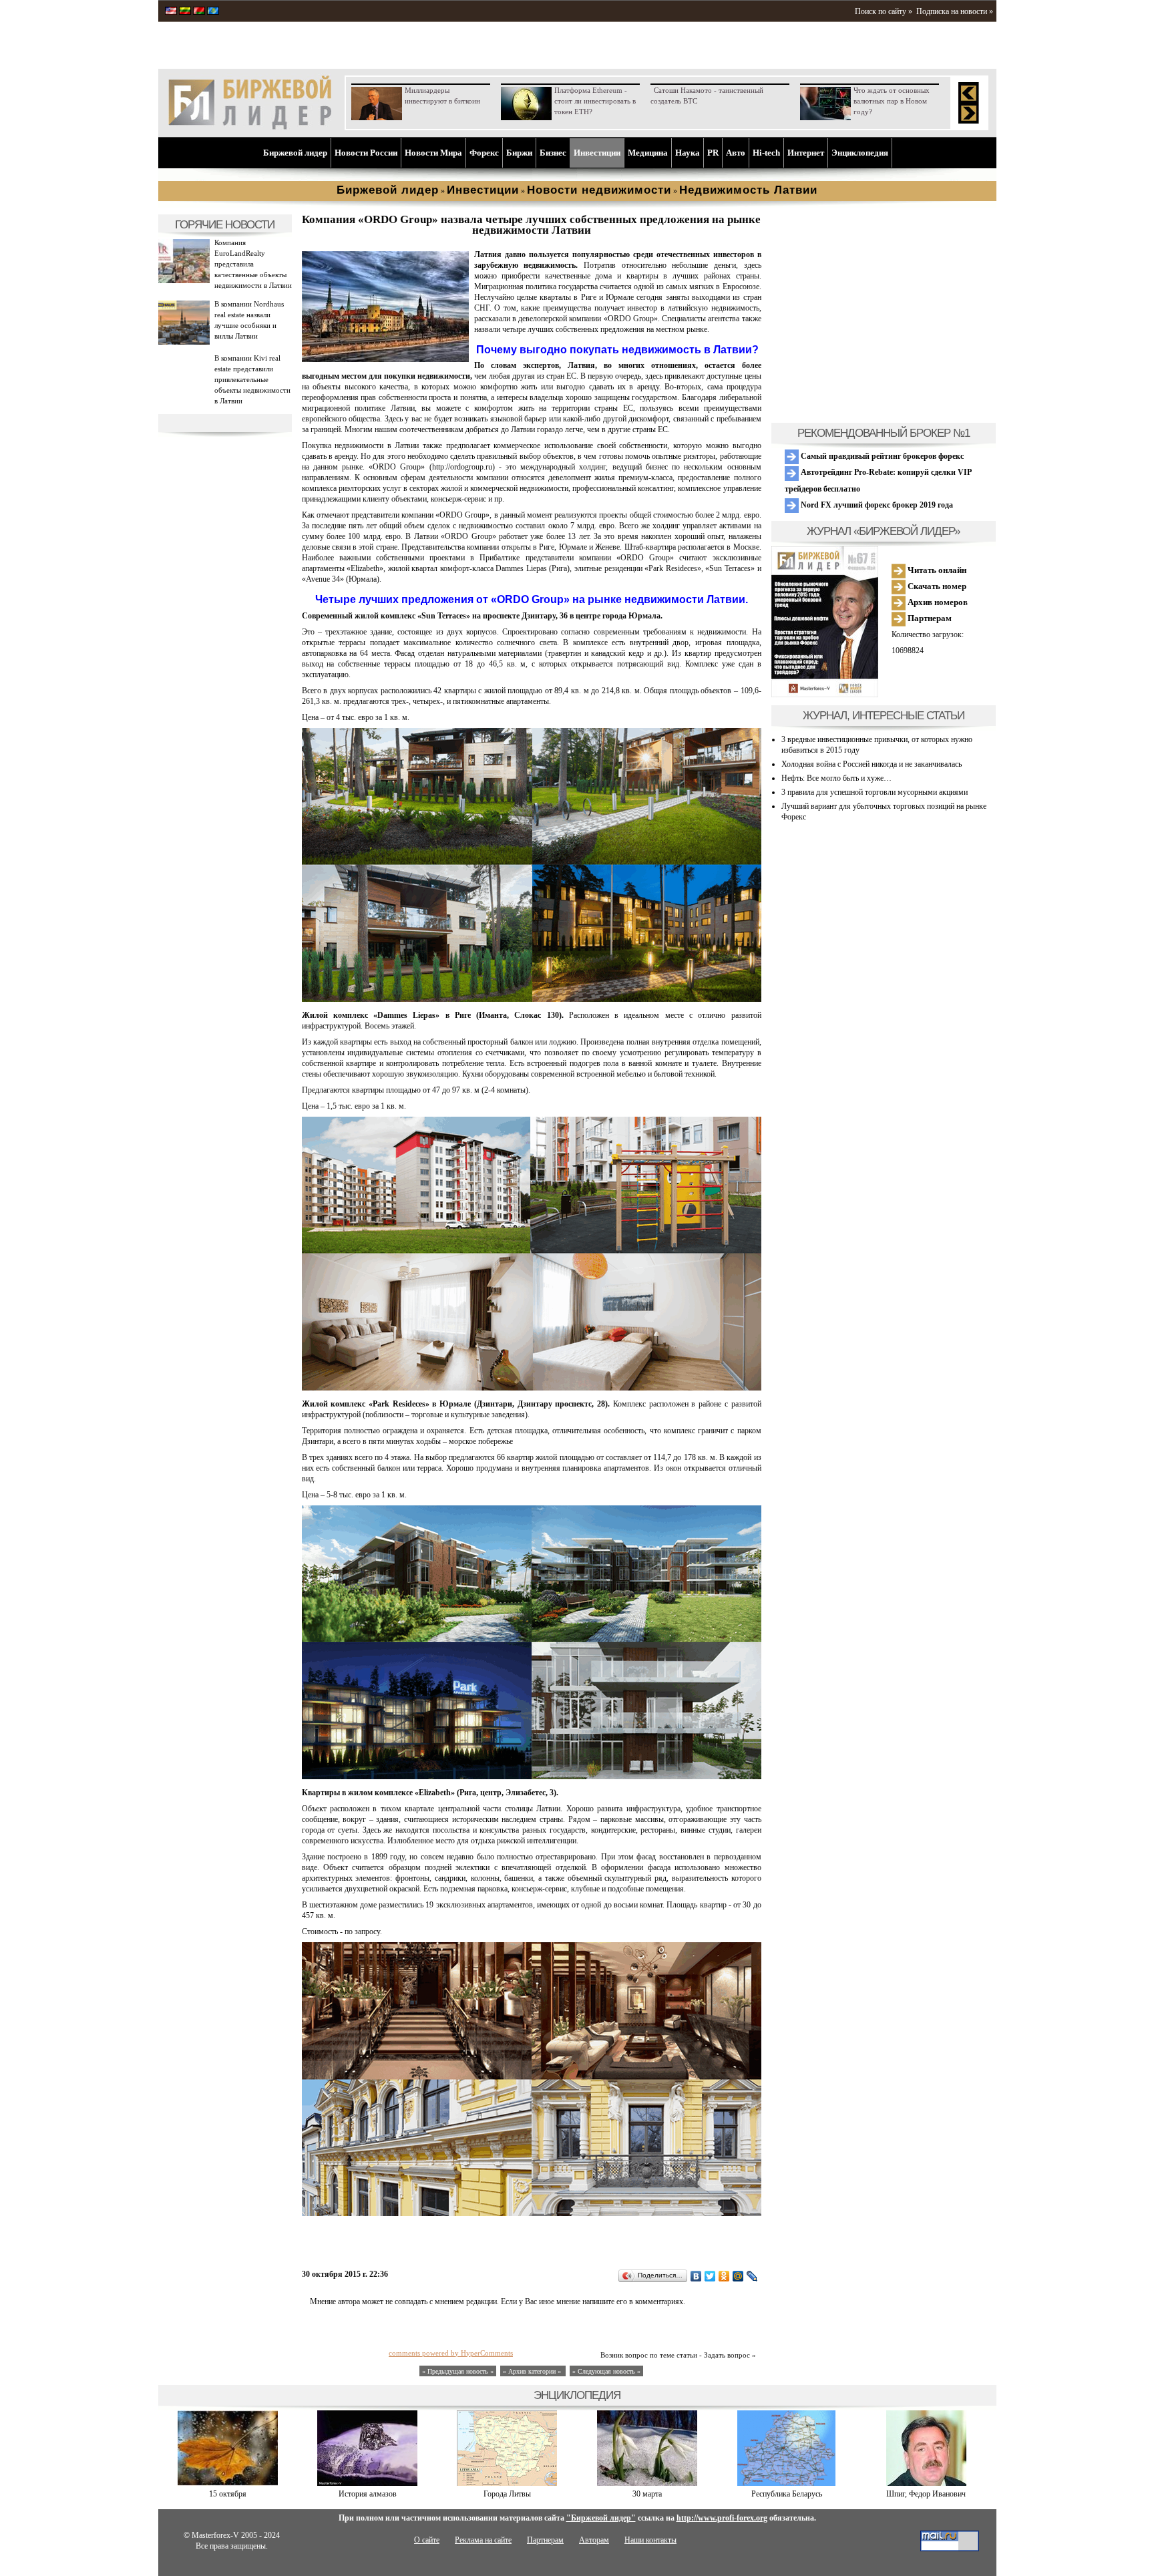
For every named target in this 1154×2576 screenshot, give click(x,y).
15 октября (228, 2494)
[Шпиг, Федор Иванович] (926, 2483)
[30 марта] (647, 2483)
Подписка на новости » (955, 11)
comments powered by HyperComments (451, 2353)
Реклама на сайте (483, 2540)
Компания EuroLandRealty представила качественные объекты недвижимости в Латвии (253, 264)
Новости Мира (433, 153)
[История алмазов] (367, 2483)
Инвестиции (597, 153)
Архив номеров (937, 602)
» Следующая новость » (606, 2371)
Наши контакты (650, 2540)
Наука (688, 153)
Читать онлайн (936, 570)
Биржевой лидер (295, 153)
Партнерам (929, 618)
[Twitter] (710, 2276)
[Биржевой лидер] (250, 127)
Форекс (484, 153)
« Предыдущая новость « (458, 2371)
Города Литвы (507, 2494)
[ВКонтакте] (696, 2276)
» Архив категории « (533, 2371)
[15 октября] (228, 2483)
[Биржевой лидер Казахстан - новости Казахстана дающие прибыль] (213, 12)
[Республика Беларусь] (786, 2483)
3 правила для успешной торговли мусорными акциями (875, 792)
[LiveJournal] (752, 2276)
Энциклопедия (860, 153)
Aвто (736, 153)
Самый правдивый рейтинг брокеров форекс (881, 456)
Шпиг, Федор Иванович (926, 2494)
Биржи (519, 153)
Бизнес (553, 153)
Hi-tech (766, 153)
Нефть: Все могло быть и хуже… (836, 778)
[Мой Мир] (738, 2276)
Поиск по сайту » (884, 11)
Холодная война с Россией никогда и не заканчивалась (872, 764)
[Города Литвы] (507, 2483)
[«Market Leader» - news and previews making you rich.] (171, 12)
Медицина (648, 153)
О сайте (427, 2540)
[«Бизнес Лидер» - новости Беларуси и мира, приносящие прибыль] (199, 12)
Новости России (366, 153)
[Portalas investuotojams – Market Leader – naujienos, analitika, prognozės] (185, 12)
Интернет (806, 153)
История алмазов (368, 2494)
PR (713, 153)
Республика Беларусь (787, 2494)
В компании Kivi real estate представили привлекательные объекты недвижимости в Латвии (252, 379)
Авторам (594, 2540)
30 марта (647, 2494)
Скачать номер (936, 586)
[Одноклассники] (724, 2276)
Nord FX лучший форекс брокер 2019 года (876, 505)
